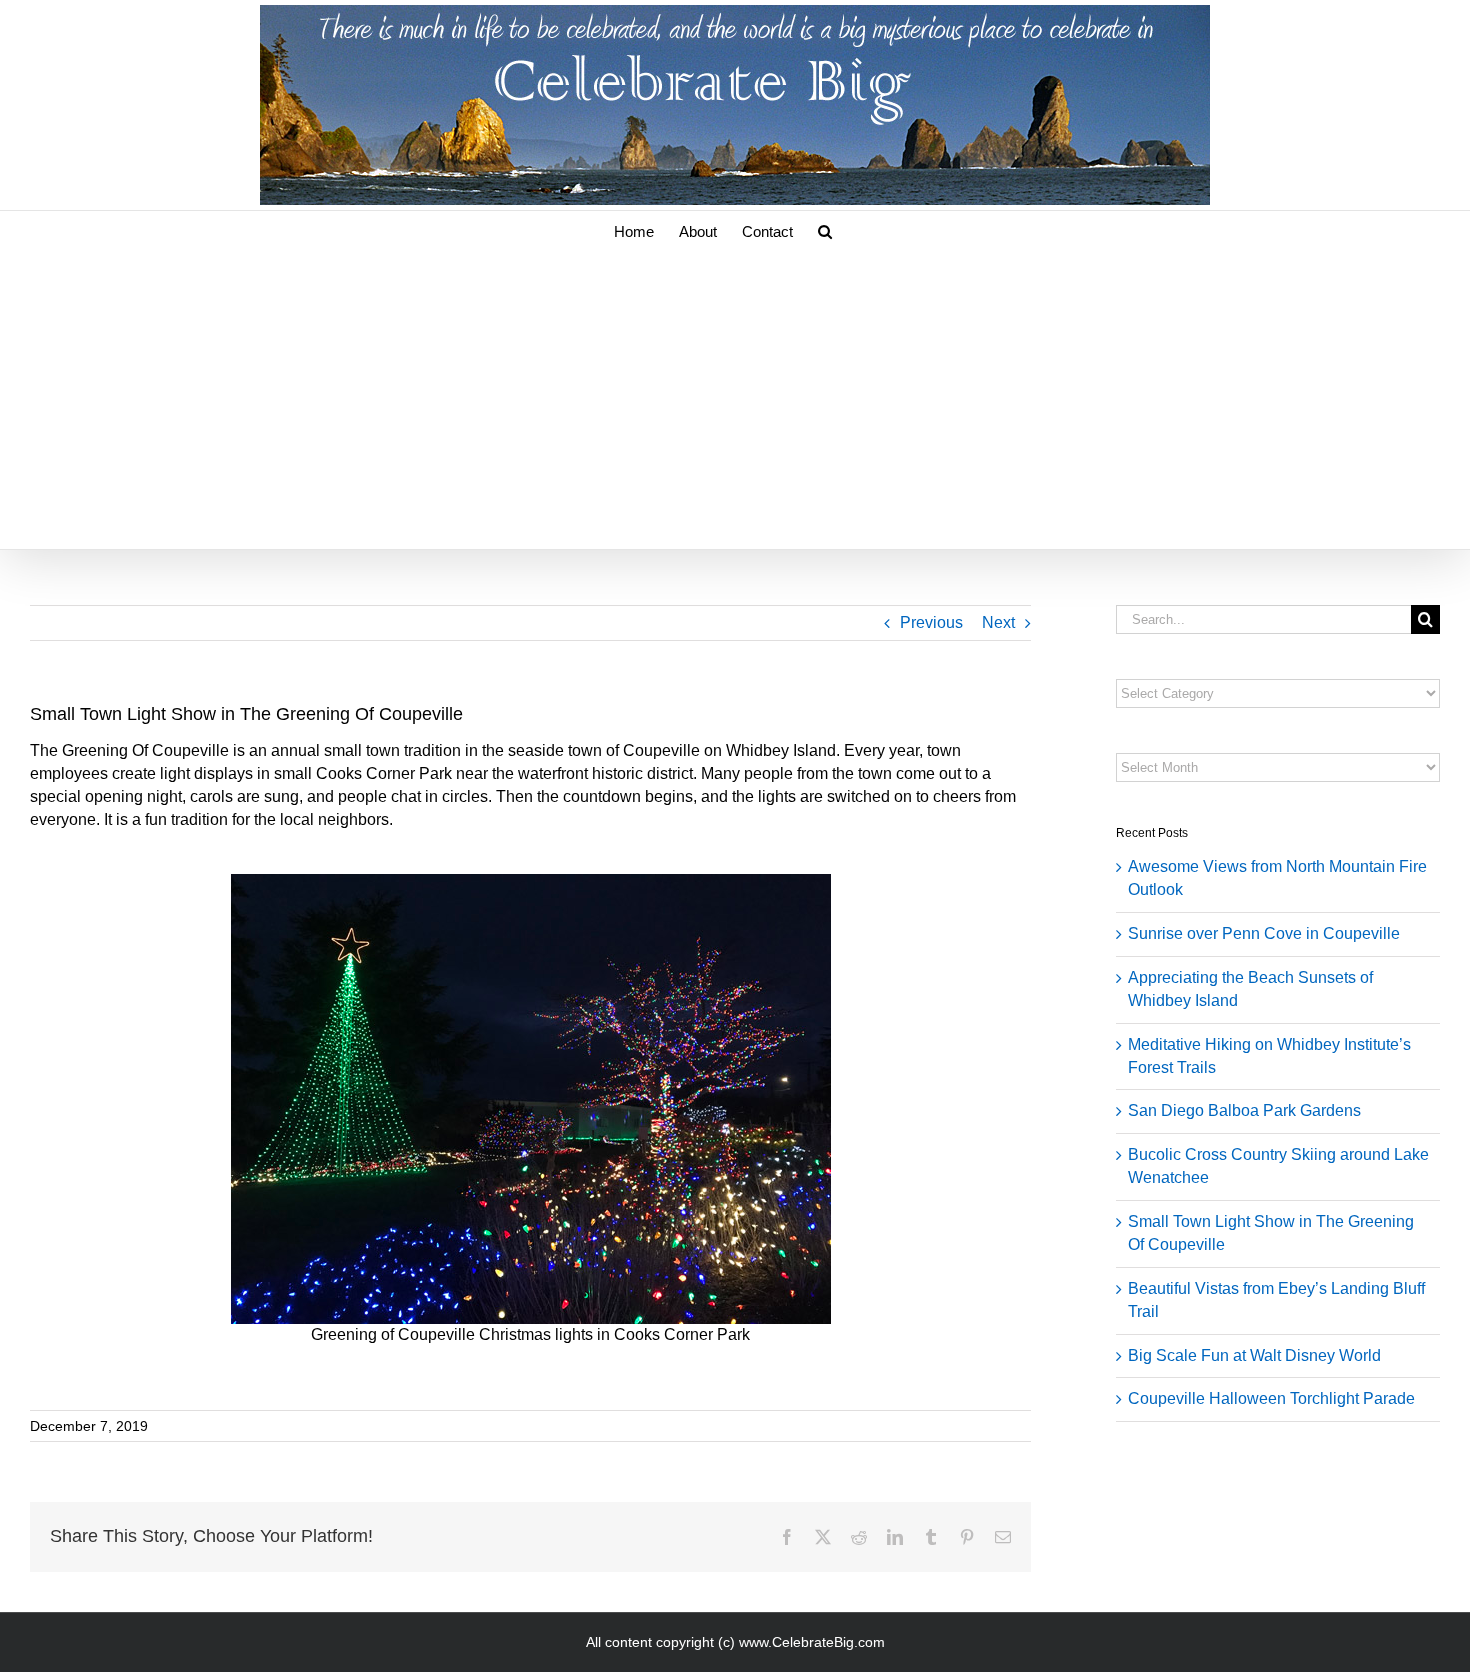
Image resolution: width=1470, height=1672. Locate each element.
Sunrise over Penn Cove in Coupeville (1264, 933)
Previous (931, 622)
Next (998, 622)
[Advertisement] (735, 399)
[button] (825, 230)
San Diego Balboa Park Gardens (1244, 1110)
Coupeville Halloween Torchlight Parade (1271, 1398)
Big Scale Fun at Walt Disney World (1254, 1355)
